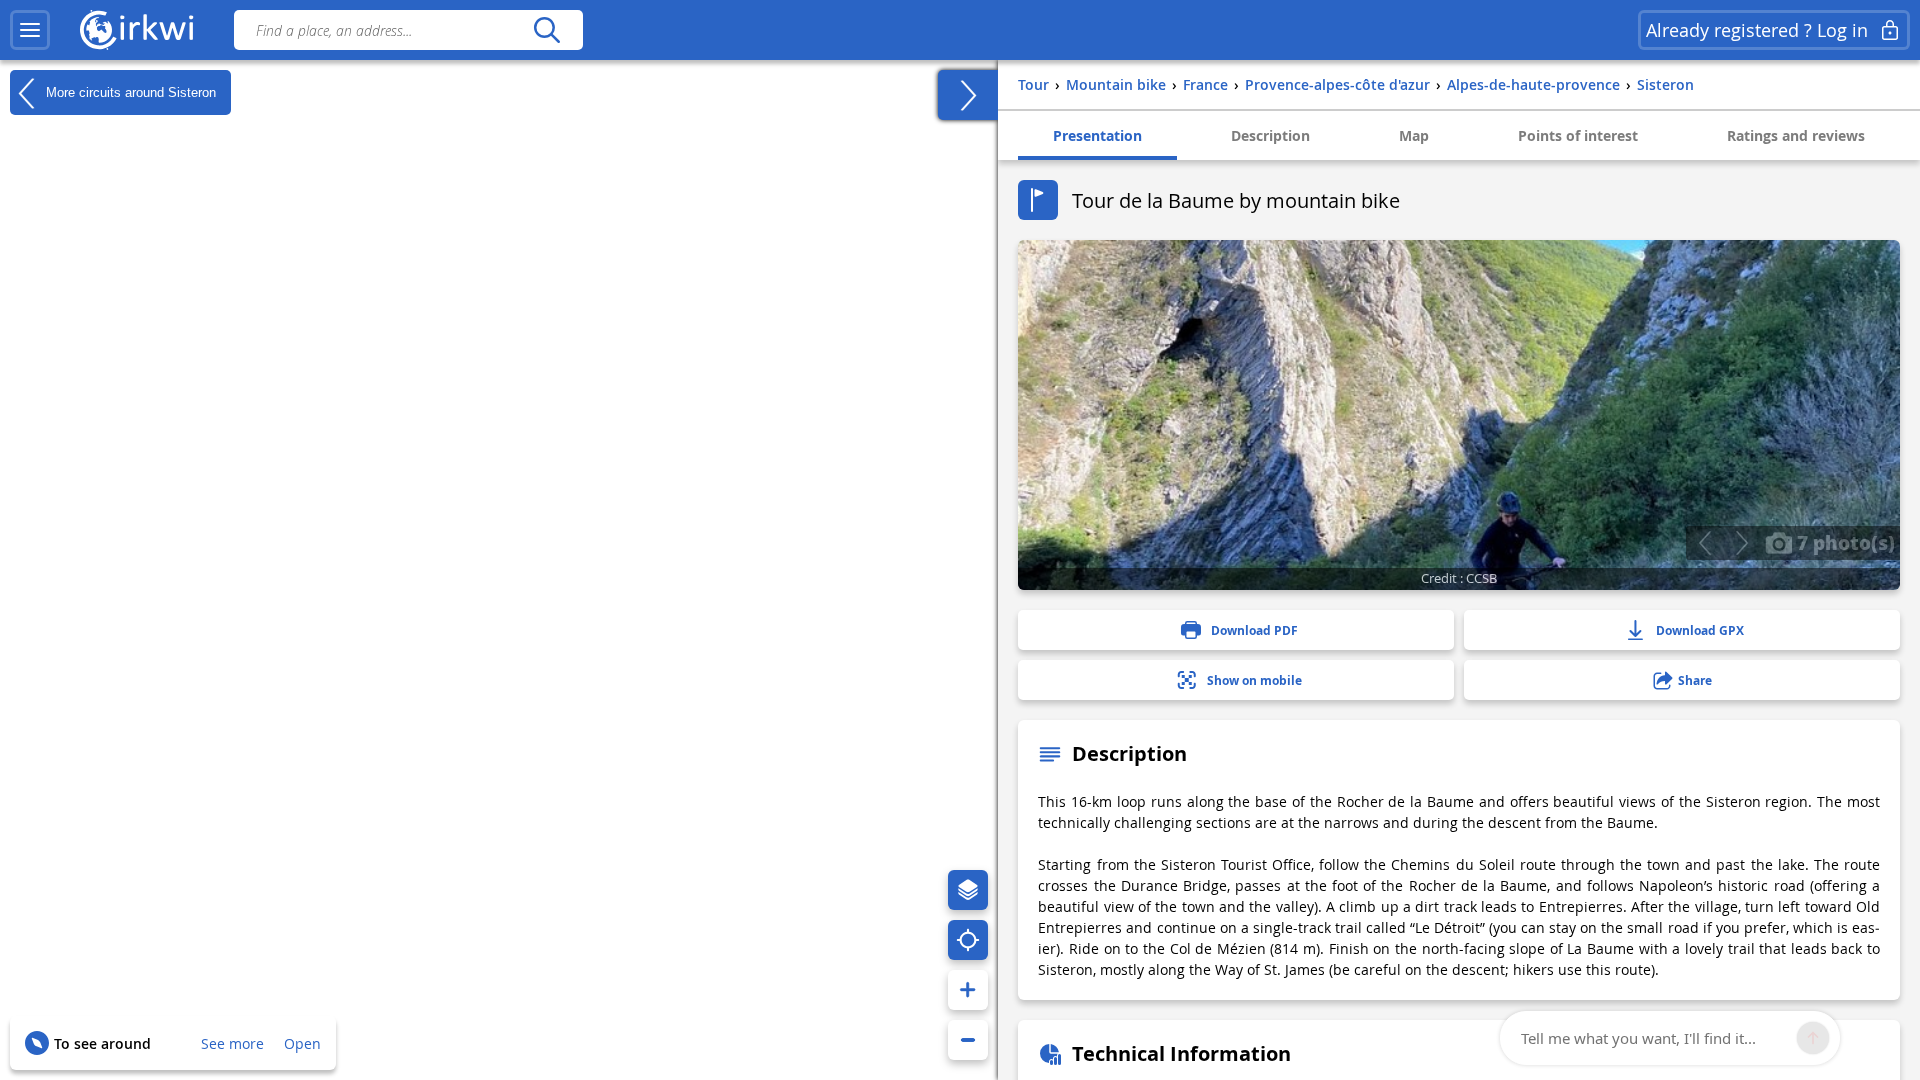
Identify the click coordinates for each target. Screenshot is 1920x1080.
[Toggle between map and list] (968, 95)
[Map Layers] (968, 890)
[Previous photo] (1704, 543)
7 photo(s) (1843, 542)
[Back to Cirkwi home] (137, 30)
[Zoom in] (968, 990)
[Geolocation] (968, 940)
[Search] (546, 30)
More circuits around (129, 91)
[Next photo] (1741, 543)
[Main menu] (30, 30)
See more (232, 1043)
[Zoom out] (968, 1040)
